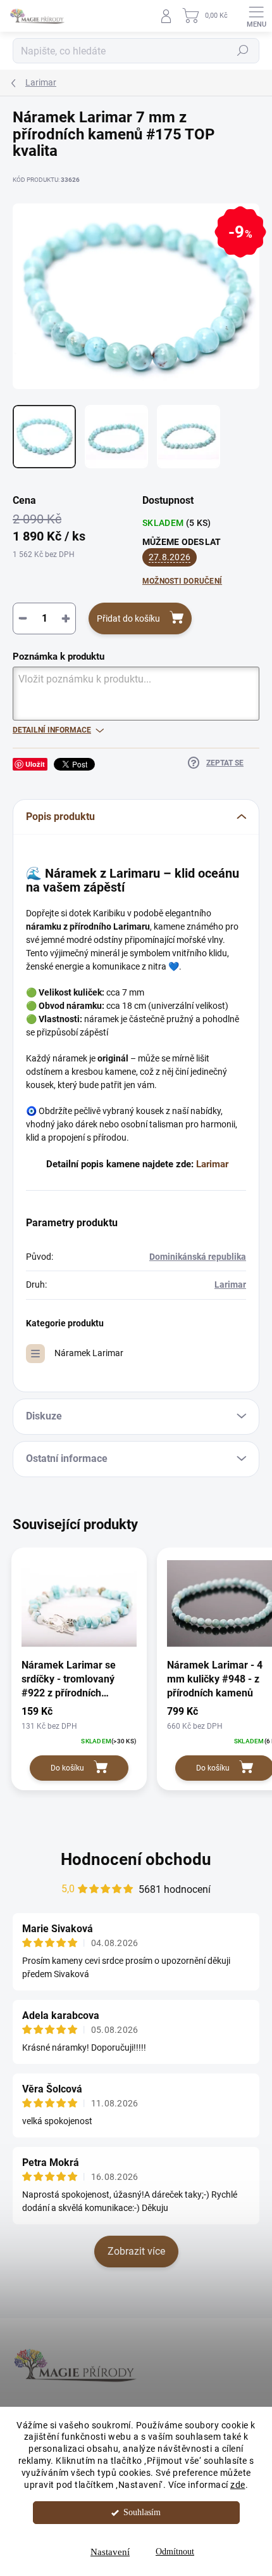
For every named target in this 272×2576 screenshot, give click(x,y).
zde (238, 2485)
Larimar (212, 1164)
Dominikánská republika (198, 1257)
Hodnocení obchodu (136, 1859)
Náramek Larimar (89, 1353)
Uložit (35, 764)
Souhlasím (142, 2512)
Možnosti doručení (182, 581)
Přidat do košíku (128, 618)
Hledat (243, 51)
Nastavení (110, 2552)
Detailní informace (52, 730)
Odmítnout (175, 2552)
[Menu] (256, 16)
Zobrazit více (136, 2251)
